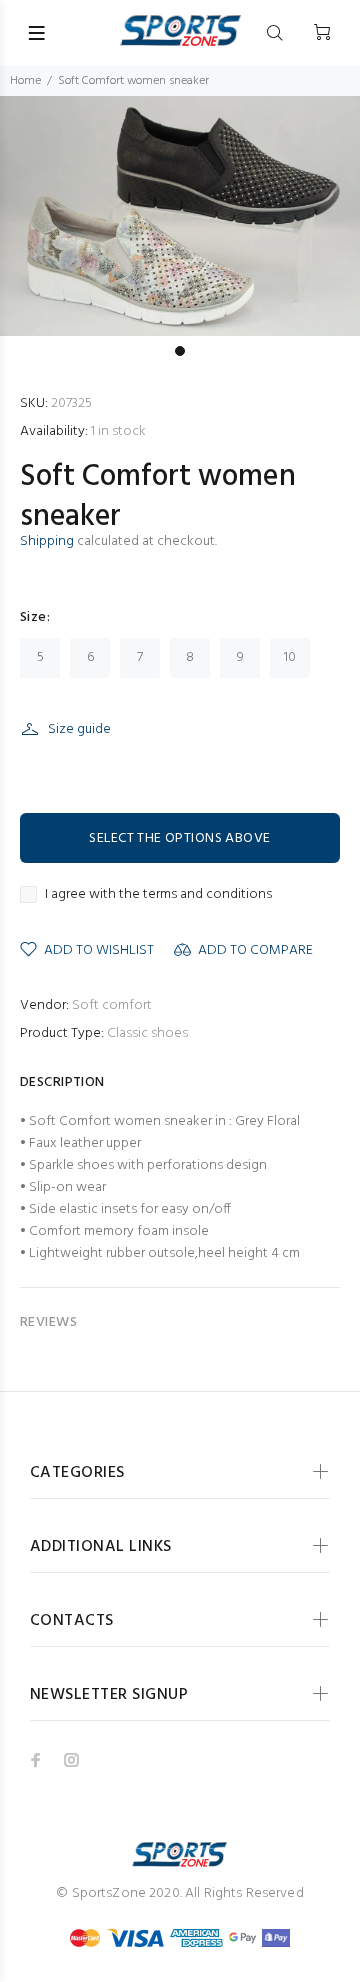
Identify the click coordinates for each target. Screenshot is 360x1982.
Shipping (47, 541)
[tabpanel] (180, 216)
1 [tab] (180, 351)
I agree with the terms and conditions (158, 895)
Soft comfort (112, 1005)
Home (25, 81)
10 (290, 657)
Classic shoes (147, 1033)
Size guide (79, 729)
